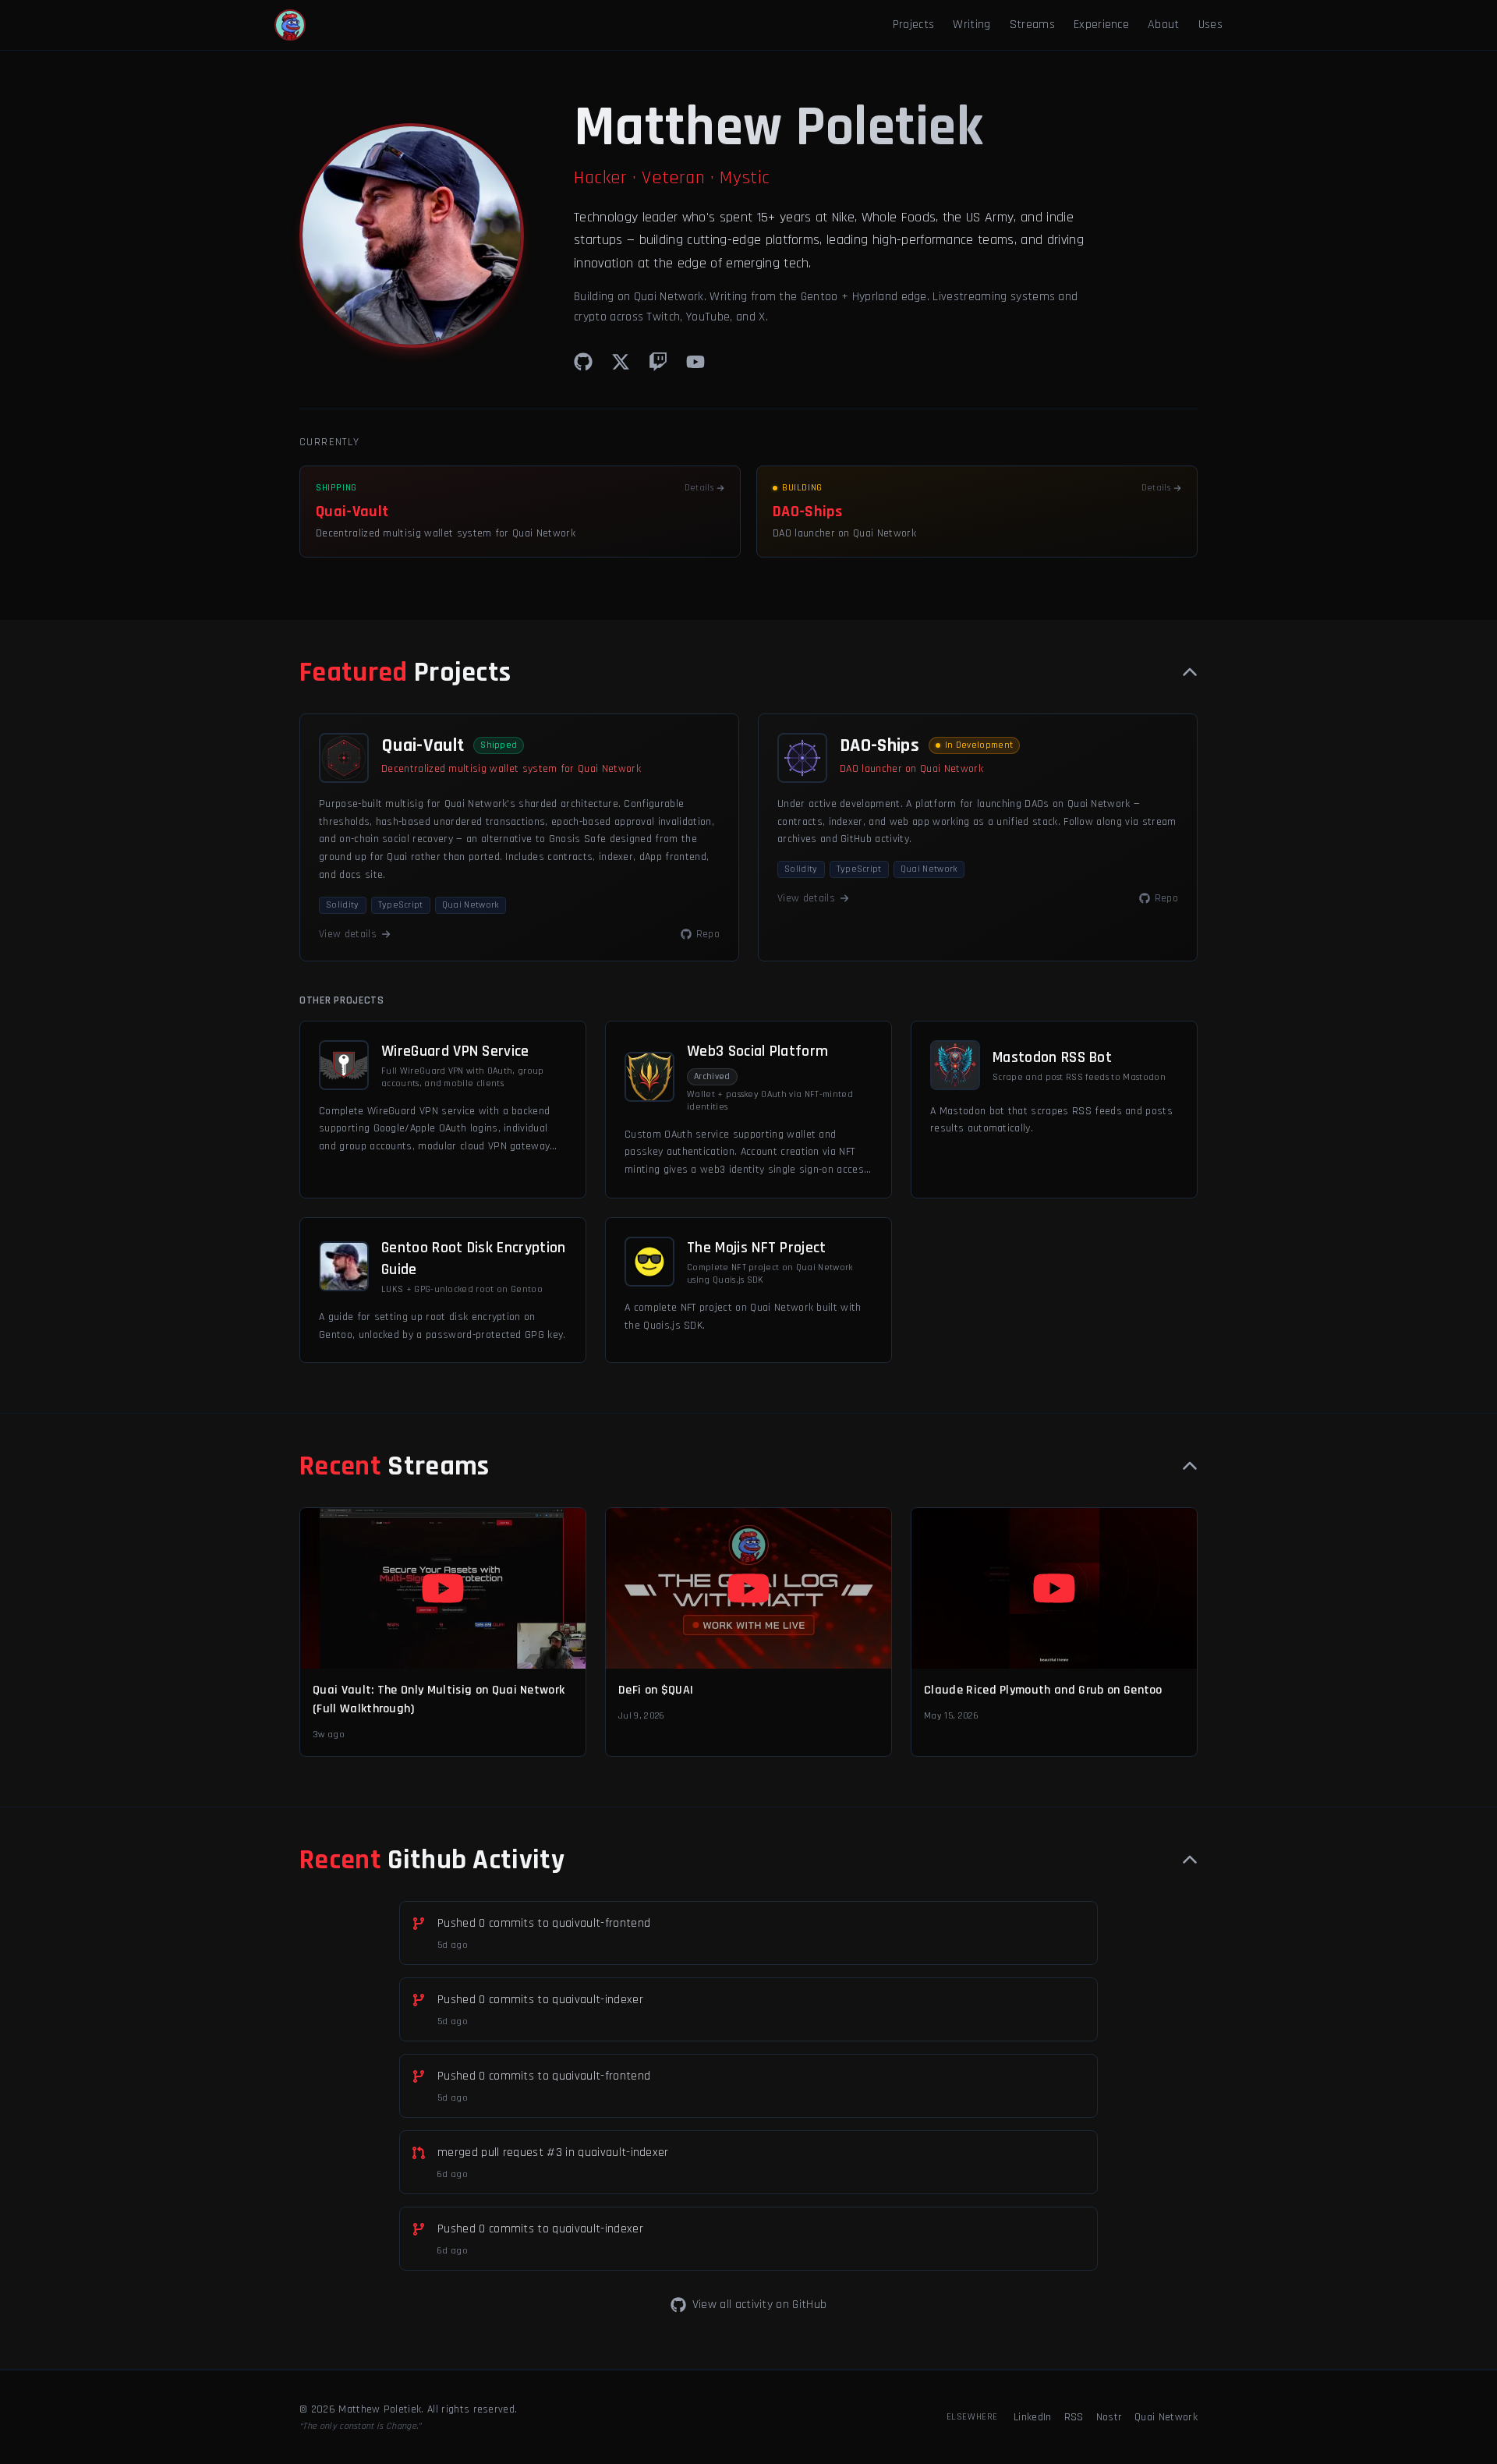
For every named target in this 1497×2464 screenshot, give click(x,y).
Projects (914, 25)
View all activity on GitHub (760, 2305)
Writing (971, 25)
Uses (1210, 25)
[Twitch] (658, 362)
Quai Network (1166, 2417)
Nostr (1109, 2417)
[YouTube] (695, 362)
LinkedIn (1033, 2417)
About (1164, 25)
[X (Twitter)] (621, 362)
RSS (1074, 2417)
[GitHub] (583, 362)
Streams (1032, 25)
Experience (1101, 25)
